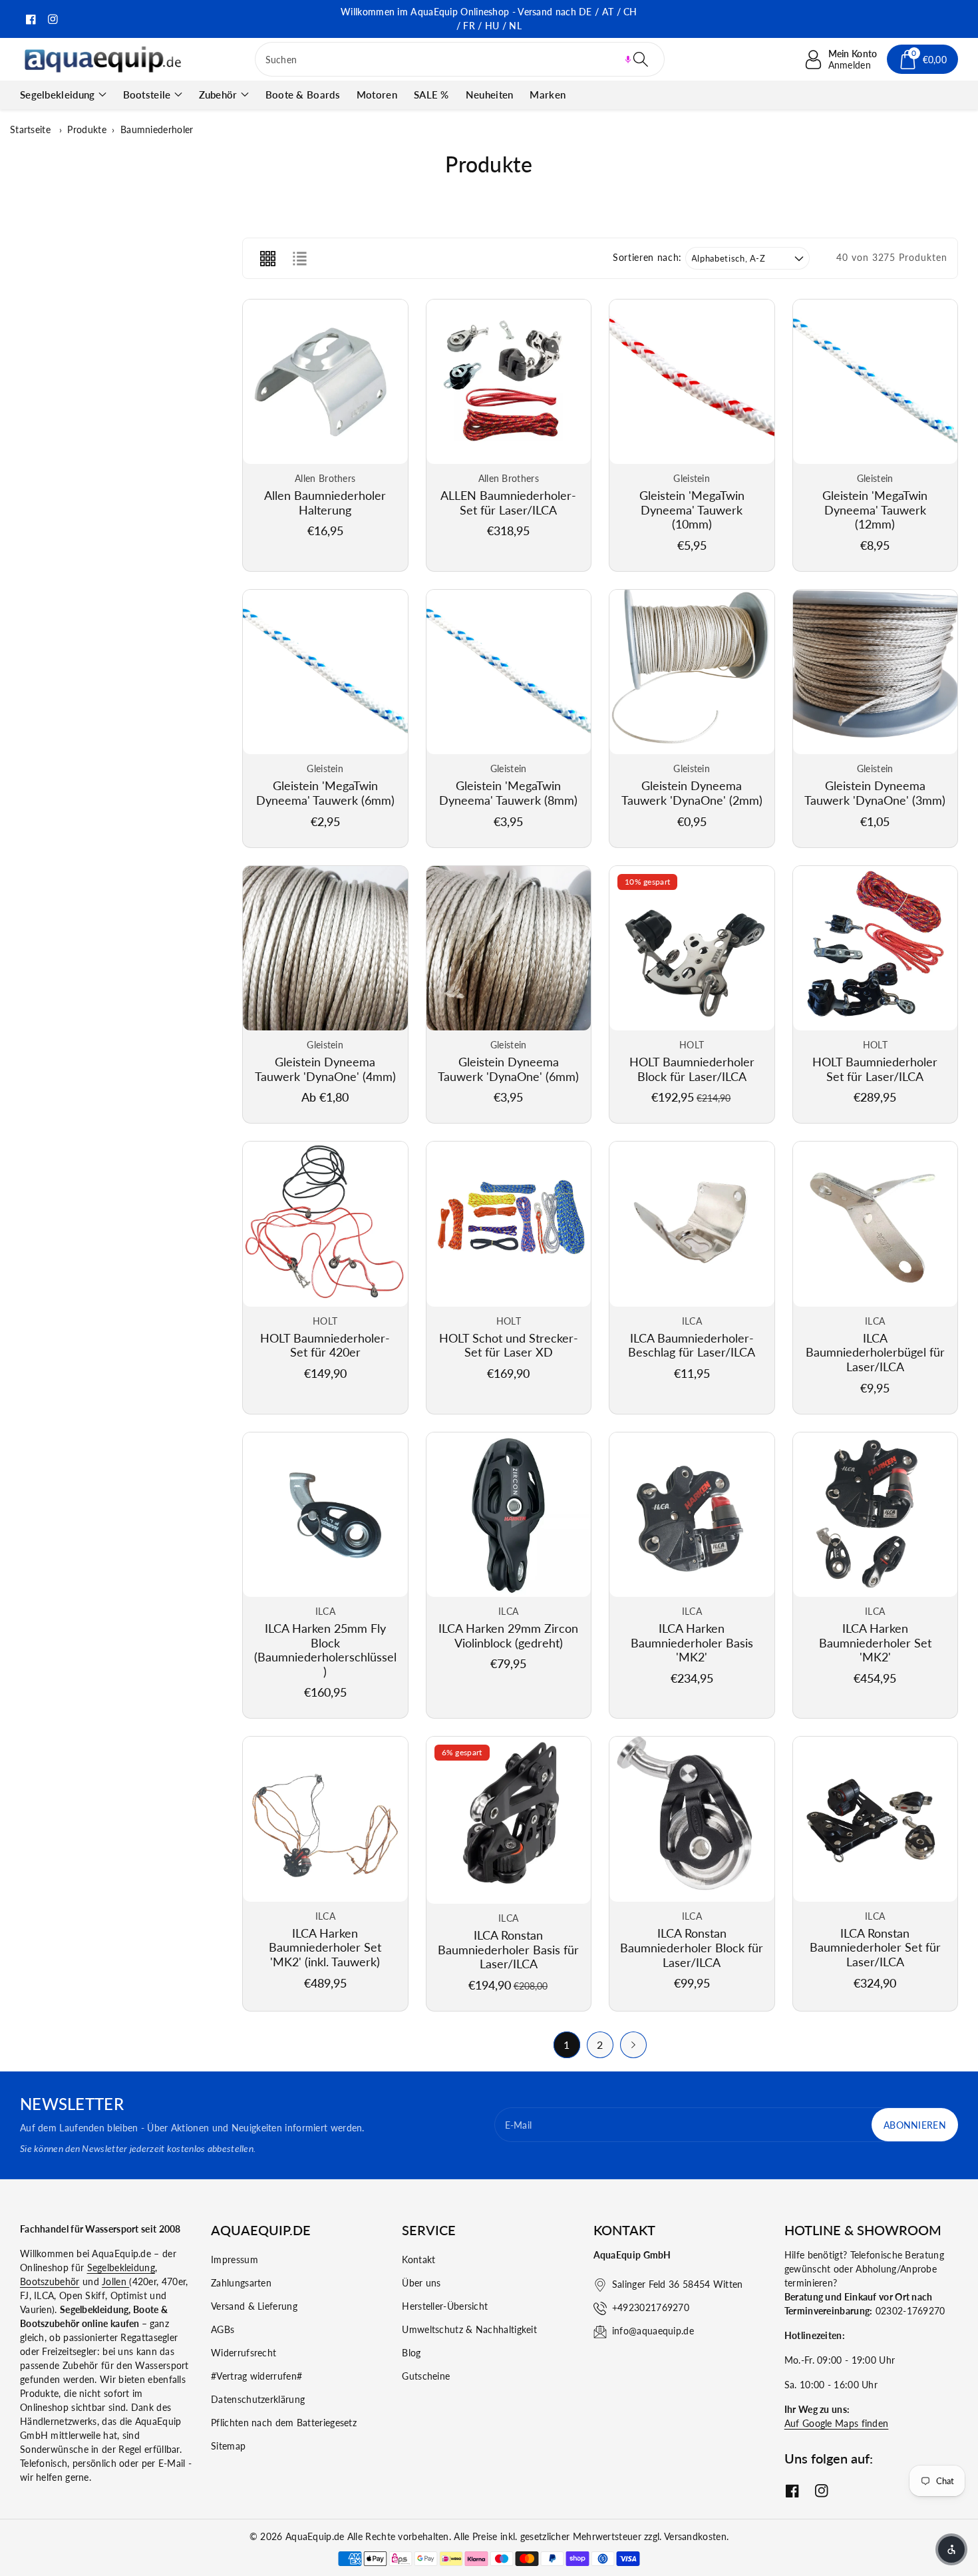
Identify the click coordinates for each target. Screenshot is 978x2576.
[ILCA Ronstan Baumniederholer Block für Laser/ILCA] (692, 1819)
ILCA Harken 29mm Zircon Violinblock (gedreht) (508, 1635)
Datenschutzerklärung (258, 2399)
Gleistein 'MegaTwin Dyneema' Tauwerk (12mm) (875, 510)
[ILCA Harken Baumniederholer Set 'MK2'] (876, 1515)
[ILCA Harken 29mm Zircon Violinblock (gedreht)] (509, 1515)
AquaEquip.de (315, 2536)
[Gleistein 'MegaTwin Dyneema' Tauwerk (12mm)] (876, 382)
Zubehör (218, 95)
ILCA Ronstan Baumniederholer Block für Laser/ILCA (692, 1947)
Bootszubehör (50, 2281)
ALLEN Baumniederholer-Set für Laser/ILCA (508, 503)
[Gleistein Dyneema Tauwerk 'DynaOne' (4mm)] (325, 949)
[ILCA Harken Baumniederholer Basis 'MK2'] (692, 1515)
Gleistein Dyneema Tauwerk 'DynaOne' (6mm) (508, 1069)
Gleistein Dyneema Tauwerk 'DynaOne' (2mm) (692, 793)
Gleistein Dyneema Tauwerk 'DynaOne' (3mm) (875, 793)
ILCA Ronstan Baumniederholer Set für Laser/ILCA (875, 1947)
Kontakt (418, 2259)
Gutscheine (426, 2376)
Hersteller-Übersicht (445, 2306)
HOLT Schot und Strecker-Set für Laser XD (509, 1345)
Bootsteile (147, 95)
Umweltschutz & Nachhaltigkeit (469, 2329)
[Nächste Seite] (633, 2045)
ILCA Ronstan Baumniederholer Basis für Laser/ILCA (508, 1949)
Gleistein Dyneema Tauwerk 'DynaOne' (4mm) (325, 1069)
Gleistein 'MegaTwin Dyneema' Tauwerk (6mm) (325, 793)
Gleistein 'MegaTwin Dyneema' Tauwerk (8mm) (508, 793)
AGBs (223, 2329)
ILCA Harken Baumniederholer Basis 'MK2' (692, 1642)
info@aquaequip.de (653, 2331)
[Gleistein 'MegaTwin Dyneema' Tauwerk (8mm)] (509, 672)
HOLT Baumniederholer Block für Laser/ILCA (692, 1069)
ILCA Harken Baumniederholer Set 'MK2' (875, 1642)
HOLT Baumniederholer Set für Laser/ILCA (875, 1069)
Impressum (235, 2259)
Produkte (86, 129)
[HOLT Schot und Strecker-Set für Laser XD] (509, 1224)
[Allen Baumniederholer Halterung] (325, 382)
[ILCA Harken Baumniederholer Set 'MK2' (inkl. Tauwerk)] (325, 1819)
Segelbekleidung (58, 95)
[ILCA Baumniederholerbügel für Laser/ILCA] (876, 1224)
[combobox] (460, 59)
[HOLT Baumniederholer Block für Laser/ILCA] (692, 949)
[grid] (267, 258)
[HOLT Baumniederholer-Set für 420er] (325, 1224)
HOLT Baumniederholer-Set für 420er (325, 1345)
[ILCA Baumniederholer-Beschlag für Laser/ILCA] (692, 1224)
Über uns (421, 2283)
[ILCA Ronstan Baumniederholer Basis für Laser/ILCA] (509, 1820)
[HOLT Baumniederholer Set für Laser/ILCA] (876, 949)
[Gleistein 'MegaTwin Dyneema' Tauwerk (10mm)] (692, 382)
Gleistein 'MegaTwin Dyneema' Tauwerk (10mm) (692, 510)
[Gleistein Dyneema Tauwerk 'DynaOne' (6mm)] (509, 949)
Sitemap (228, 2446)
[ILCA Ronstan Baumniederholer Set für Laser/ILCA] (876, 1819)
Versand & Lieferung (254, 2306)
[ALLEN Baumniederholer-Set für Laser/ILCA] (509, 382)
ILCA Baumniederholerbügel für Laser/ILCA (875, 1352)
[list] (299, 258)
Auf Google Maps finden (837, 2423)
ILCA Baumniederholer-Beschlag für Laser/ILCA (692, 1345)
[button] (628, 59)
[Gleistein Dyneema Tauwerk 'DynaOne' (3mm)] (876, 672)
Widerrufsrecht (244, 2353)
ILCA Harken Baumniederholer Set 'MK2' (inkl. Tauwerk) (325, 1947)
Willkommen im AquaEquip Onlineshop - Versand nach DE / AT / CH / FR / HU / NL (489, 19)
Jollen (115, 2281)
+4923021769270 (651, 2307)
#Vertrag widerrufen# (256, 2376)
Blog (411, 2353)
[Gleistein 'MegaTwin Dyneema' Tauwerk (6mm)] (325, 672)
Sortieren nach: (647, 258)
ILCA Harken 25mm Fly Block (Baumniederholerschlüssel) (325, 1650)
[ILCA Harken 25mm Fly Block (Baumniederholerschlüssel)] (325, 1515)
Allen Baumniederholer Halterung (325, 503)
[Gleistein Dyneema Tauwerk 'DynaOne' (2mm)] (692, 672)
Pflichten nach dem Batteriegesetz (284, 2423)
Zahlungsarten (241, 2283)
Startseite (30, 129)
